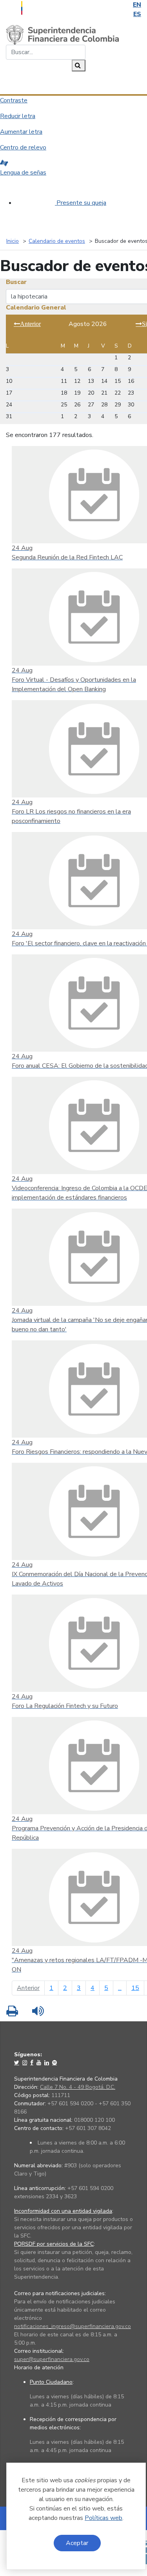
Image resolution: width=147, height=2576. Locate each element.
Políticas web (103, 2518)
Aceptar (77, 2543)
